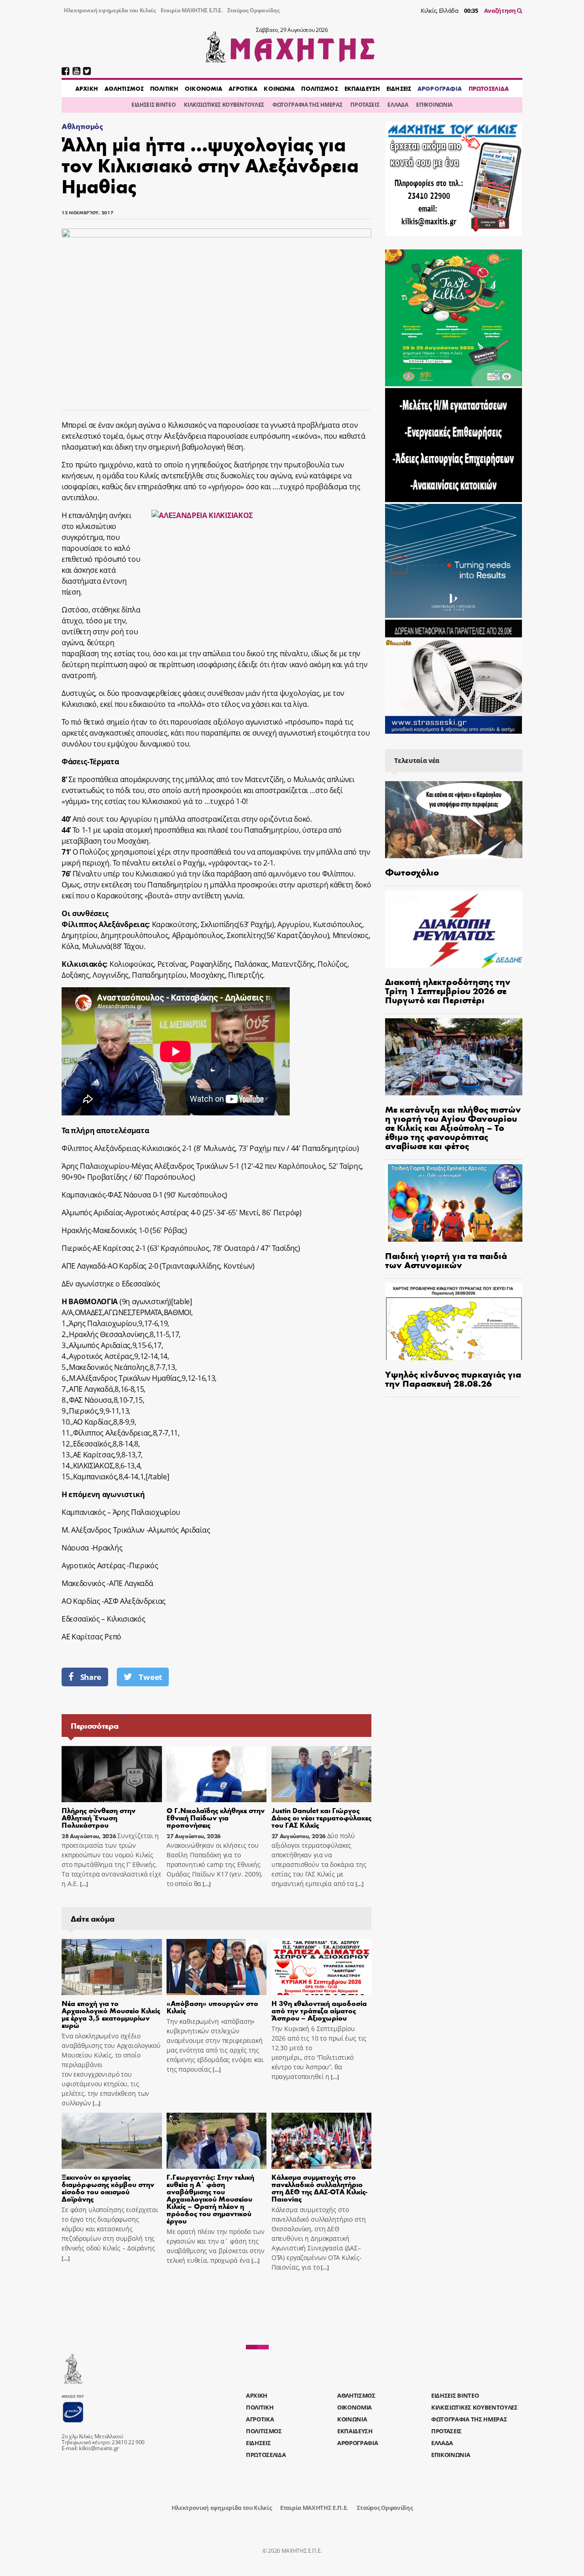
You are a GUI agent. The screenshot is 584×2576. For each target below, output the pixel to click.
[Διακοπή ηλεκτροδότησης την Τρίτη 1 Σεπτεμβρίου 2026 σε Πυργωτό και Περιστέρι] (454, 929)
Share (91, 1677)
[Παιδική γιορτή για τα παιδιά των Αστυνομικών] (454, 1203)
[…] (83, 1884)
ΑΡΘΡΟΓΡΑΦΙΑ (440, 88)
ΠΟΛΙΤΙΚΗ (164, 88)
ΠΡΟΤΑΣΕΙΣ (365, 105)
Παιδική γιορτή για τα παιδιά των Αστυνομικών (446, 1260)
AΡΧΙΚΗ (87, 88)
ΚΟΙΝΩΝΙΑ (279, 88)
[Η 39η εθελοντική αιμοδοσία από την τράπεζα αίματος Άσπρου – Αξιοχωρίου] (322, 1967)
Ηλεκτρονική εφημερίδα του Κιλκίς (110, 10)
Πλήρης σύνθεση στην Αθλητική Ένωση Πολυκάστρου (99, 1817)
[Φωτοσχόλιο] (454, 820)
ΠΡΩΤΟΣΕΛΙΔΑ (489, 88)
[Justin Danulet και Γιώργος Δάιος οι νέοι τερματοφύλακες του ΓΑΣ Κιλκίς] (322, 1774)
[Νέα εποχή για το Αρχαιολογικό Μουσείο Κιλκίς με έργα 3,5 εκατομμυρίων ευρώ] (112, 1967)
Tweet (150, 1677)
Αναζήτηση (501, 10)
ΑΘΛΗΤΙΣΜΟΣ (124, 88)
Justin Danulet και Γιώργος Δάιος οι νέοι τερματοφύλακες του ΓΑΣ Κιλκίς (321, 1817)
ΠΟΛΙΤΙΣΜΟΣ (319, 88)
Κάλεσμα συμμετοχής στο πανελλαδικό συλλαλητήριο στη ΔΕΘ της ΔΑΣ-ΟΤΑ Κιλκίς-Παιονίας (319, 2188)
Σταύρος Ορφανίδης (253, 10)
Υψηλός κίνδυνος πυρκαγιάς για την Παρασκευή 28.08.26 (453, 1378)
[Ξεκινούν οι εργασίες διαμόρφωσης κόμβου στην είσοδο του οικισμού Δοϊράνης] (112, 2141)
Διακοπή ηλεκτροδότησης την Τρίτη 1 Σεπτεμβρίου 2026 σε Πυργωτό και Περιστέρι (448, 990)
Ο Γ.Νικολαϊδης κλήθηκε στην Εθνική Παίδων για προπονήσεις (216, 1817)
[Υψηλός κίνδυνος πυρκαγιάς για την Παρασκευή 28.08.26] (454, 1322)
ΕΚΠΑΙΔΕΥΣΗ (362, 88)
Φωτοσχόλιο (412, 872)
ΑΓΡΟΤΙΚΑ (243, 88)
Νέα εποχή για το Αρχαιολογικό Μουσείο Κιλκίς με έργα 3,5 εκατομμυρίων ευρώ (111, 2014)
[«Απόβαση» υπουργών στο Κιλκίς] (217, 1967)
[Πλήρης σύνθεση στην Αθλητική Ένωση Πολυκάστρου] (112, 1774)
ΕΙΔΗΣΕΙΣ (399, 88)
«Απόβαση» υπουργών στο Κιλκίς (212, 2007)
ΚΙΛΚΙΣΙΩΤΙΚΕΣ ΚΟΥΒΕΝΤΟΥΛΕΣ (224, 105)
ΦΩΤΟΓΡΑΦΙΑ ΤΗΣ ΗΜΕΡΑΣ (307, 105)
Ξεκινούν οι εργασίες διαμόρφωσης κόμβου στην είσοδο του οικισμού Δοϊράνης (108, 2188)
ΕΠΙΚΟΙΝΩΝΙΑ (434, 105)
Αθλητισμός (82, 126)
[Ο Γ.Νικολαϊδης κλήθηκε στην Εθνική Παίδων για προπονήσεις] (217, 1774)
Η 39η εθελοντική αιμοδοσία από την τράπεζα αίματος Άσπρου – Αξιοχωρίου (319, 2010)
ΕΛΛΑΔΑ (398, 105)
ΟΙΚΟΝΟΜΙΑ (203, 88)
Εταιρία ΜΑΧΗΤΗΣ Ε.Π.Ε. (192, 10)
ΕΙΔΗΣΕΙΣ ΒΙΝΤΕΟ (154, 105)
